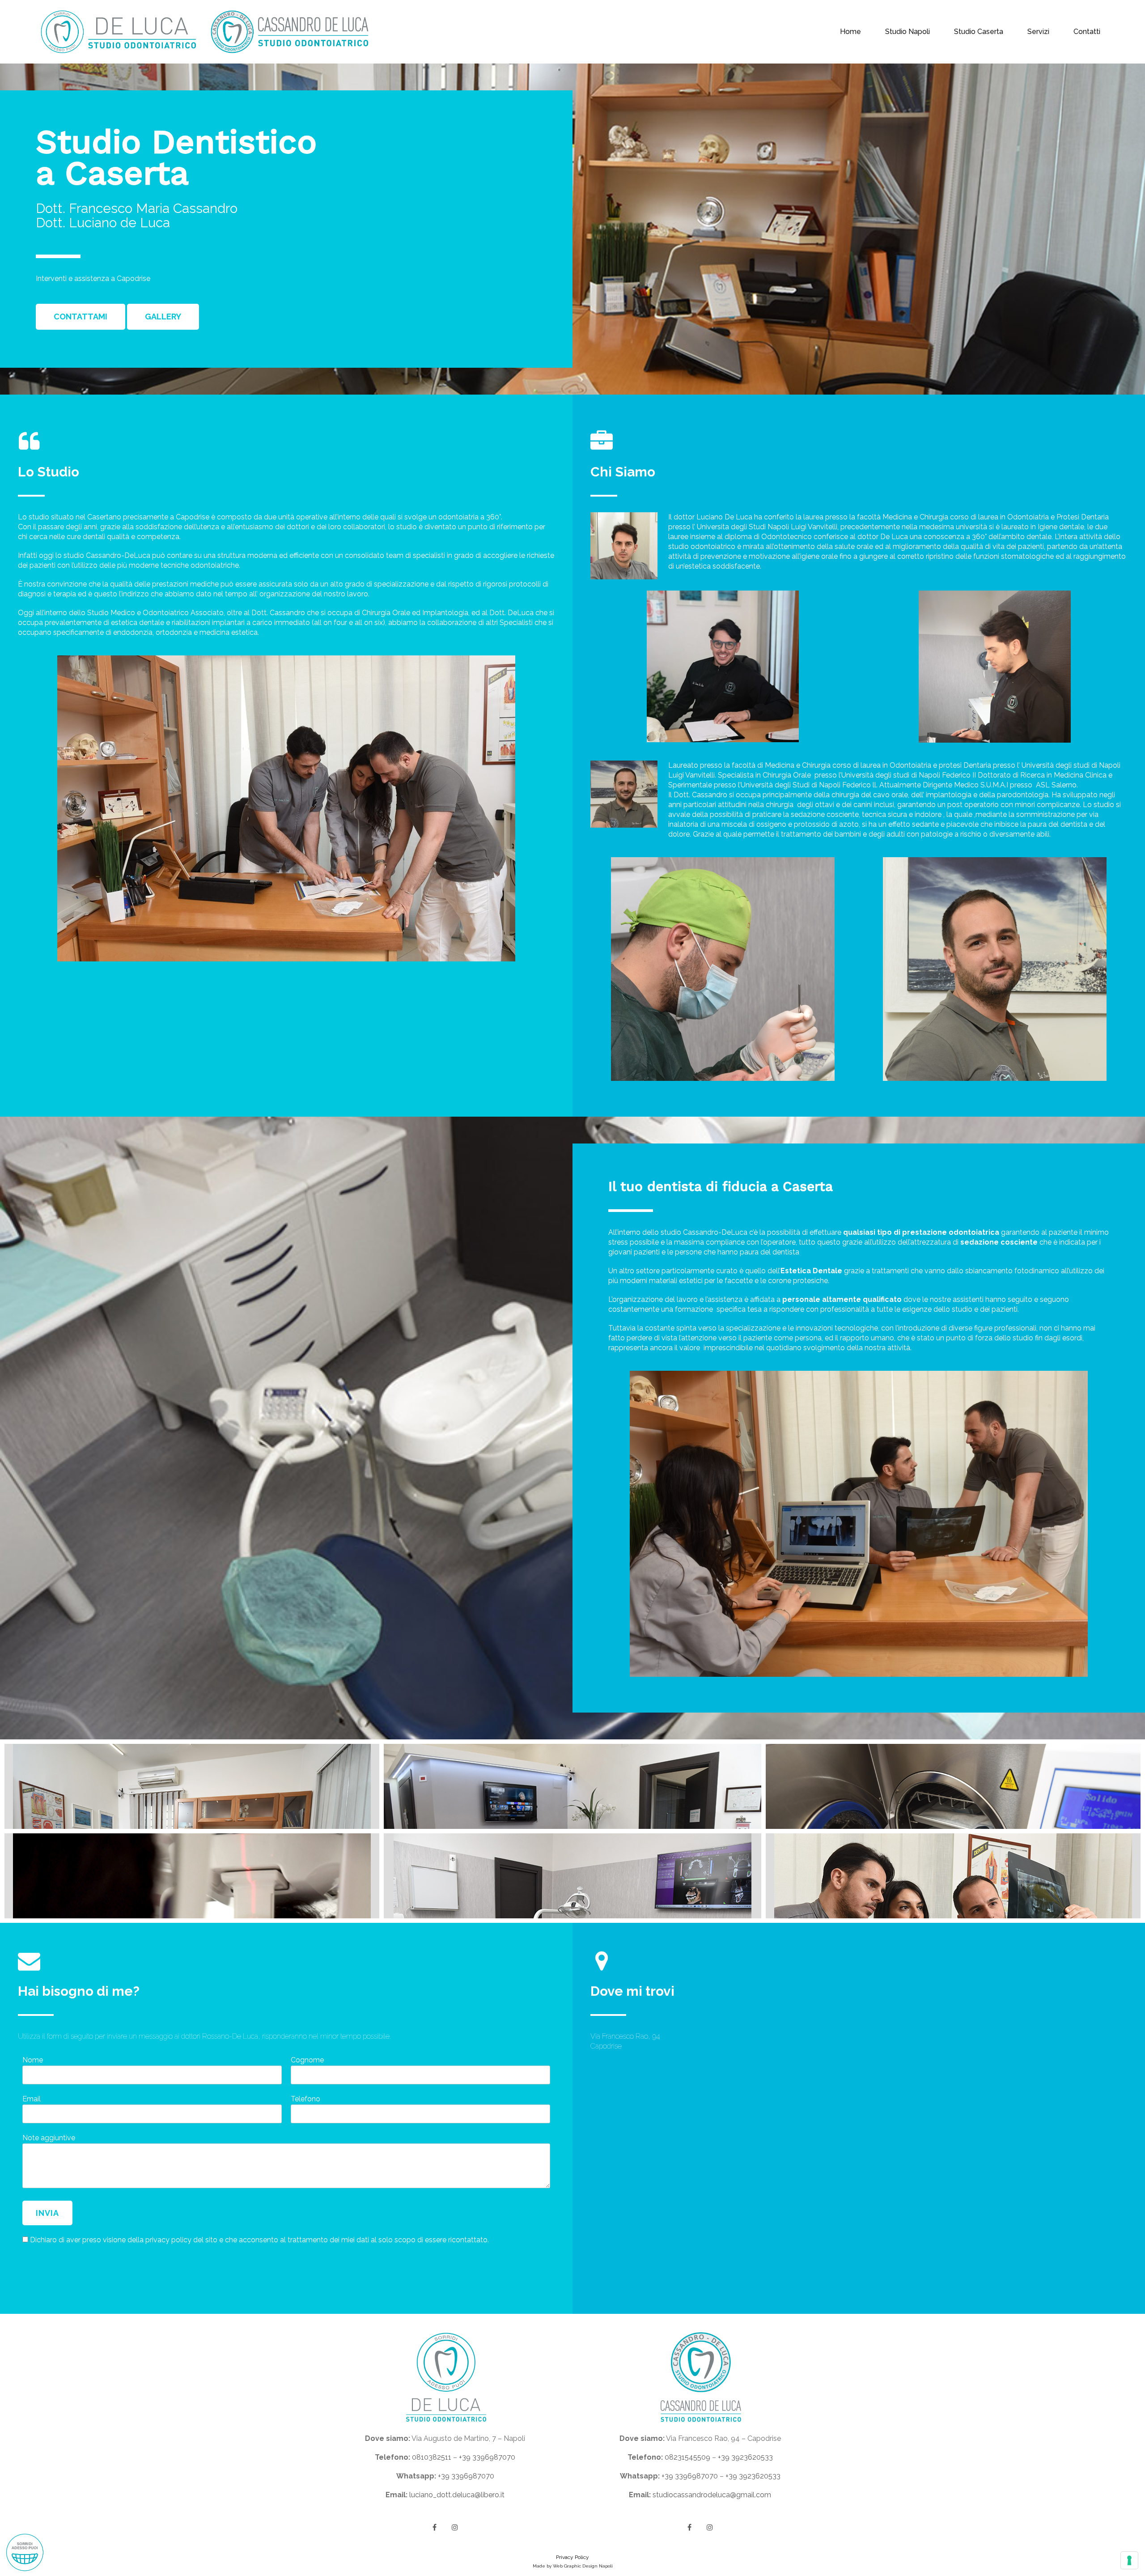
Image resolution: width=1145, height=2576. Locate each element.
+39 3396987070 (487, 2457)
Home (850, 32)
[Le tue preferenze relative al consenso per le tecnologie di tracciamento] (1129, 2560)
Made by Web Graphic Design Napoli (573, 2566)
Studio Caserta (979, 32)
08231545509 (687, 2457)
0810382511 (432, 2457)
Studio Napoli (908, 32)
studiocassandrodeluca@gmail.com (712, 2495)
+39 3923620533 (745, 2457)
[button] (81, 317)
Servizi (1038, 32)
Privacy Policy (572, 2557)
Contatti (1087, 32)
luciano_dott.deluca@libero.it (457, 2495)
